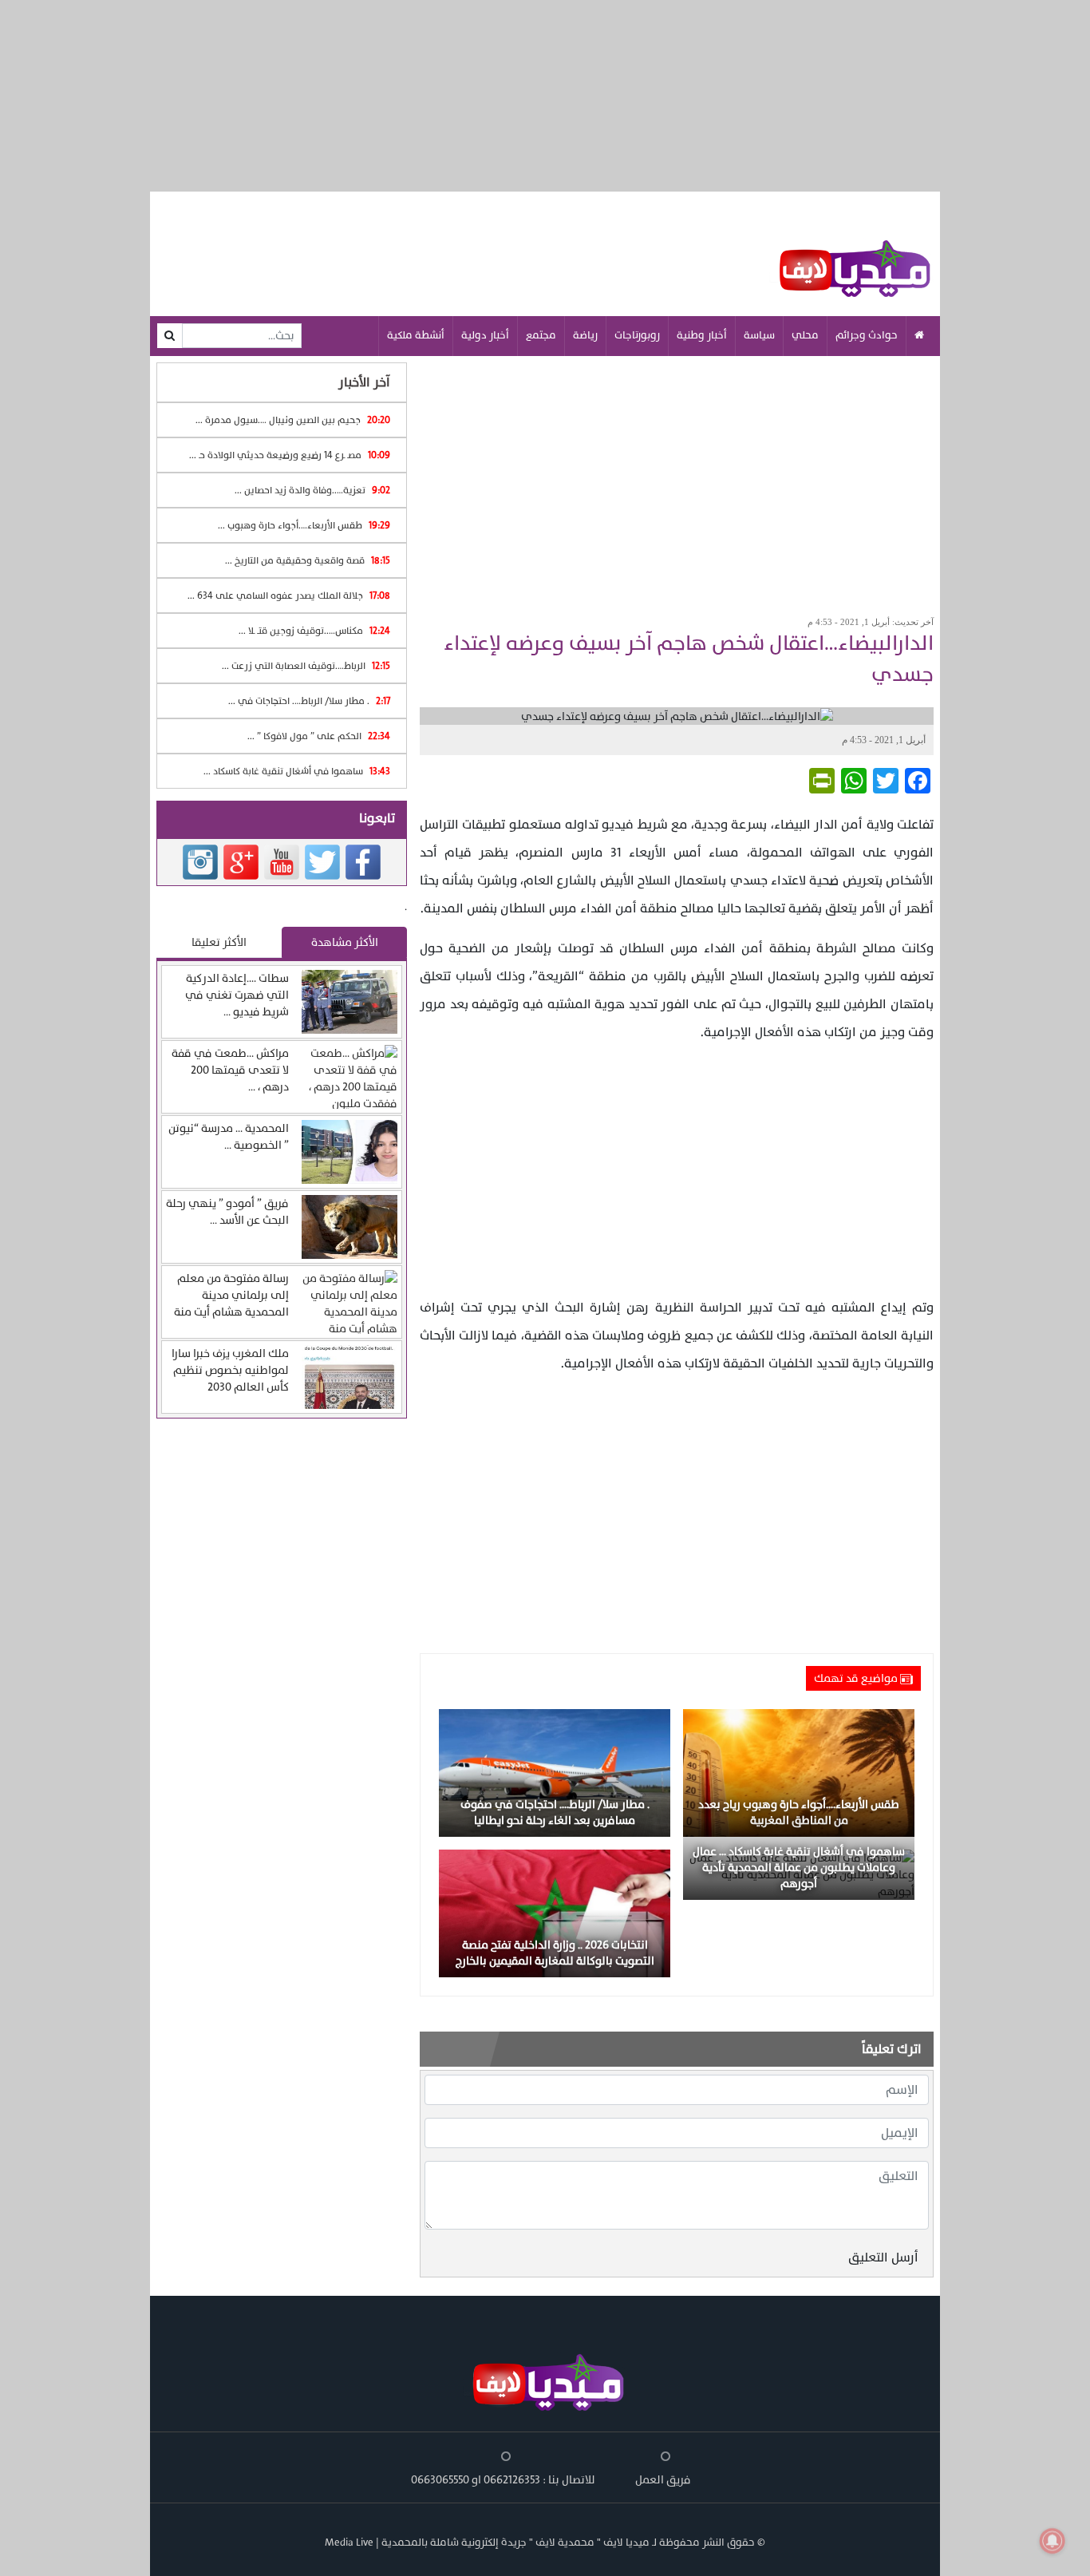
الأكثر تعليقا (219, 942)
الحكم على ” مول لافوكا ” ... (319, 736)
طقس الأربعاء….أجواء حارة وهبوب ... (304, 525)
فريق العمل (663, 2480)
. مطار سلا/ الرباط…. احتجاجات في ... (309, 701)
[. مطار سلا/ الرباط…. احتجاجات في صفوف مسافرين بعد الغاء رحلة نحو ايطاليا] (555, 1773)
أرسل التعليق (883, 2257)
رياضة (585, 335)
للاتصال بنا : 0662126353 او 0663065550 (503, 2480)
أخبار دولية (485, 335)
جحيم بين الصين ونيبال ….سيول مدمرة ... (293, 420)
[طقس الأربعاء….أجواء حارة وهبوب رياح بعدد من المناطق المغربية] (799, 1773)
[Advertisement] (677, 481)
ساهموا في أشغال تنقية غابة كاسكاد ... (297, 771)
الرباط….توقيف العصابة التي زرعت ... (306, 666)
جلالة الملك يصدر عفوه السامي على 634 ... (289, 596)
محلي (805, 335)
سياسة (759, 335)
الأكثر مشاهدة (345, 942)
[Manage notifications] (1052, 2541)
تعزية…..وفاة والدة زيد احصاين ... (312, 490)
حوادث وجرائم (867, 335)
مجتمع (541, 335)
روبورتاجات (637, 335)
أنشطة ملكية (416, 335)
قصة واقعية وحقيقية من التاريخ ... (308, 560)
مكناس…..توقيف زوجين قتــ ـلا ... (314, 631)
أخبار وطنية (702, 335)
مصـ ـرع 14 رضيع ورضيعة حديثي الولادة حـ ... (290, 455)
